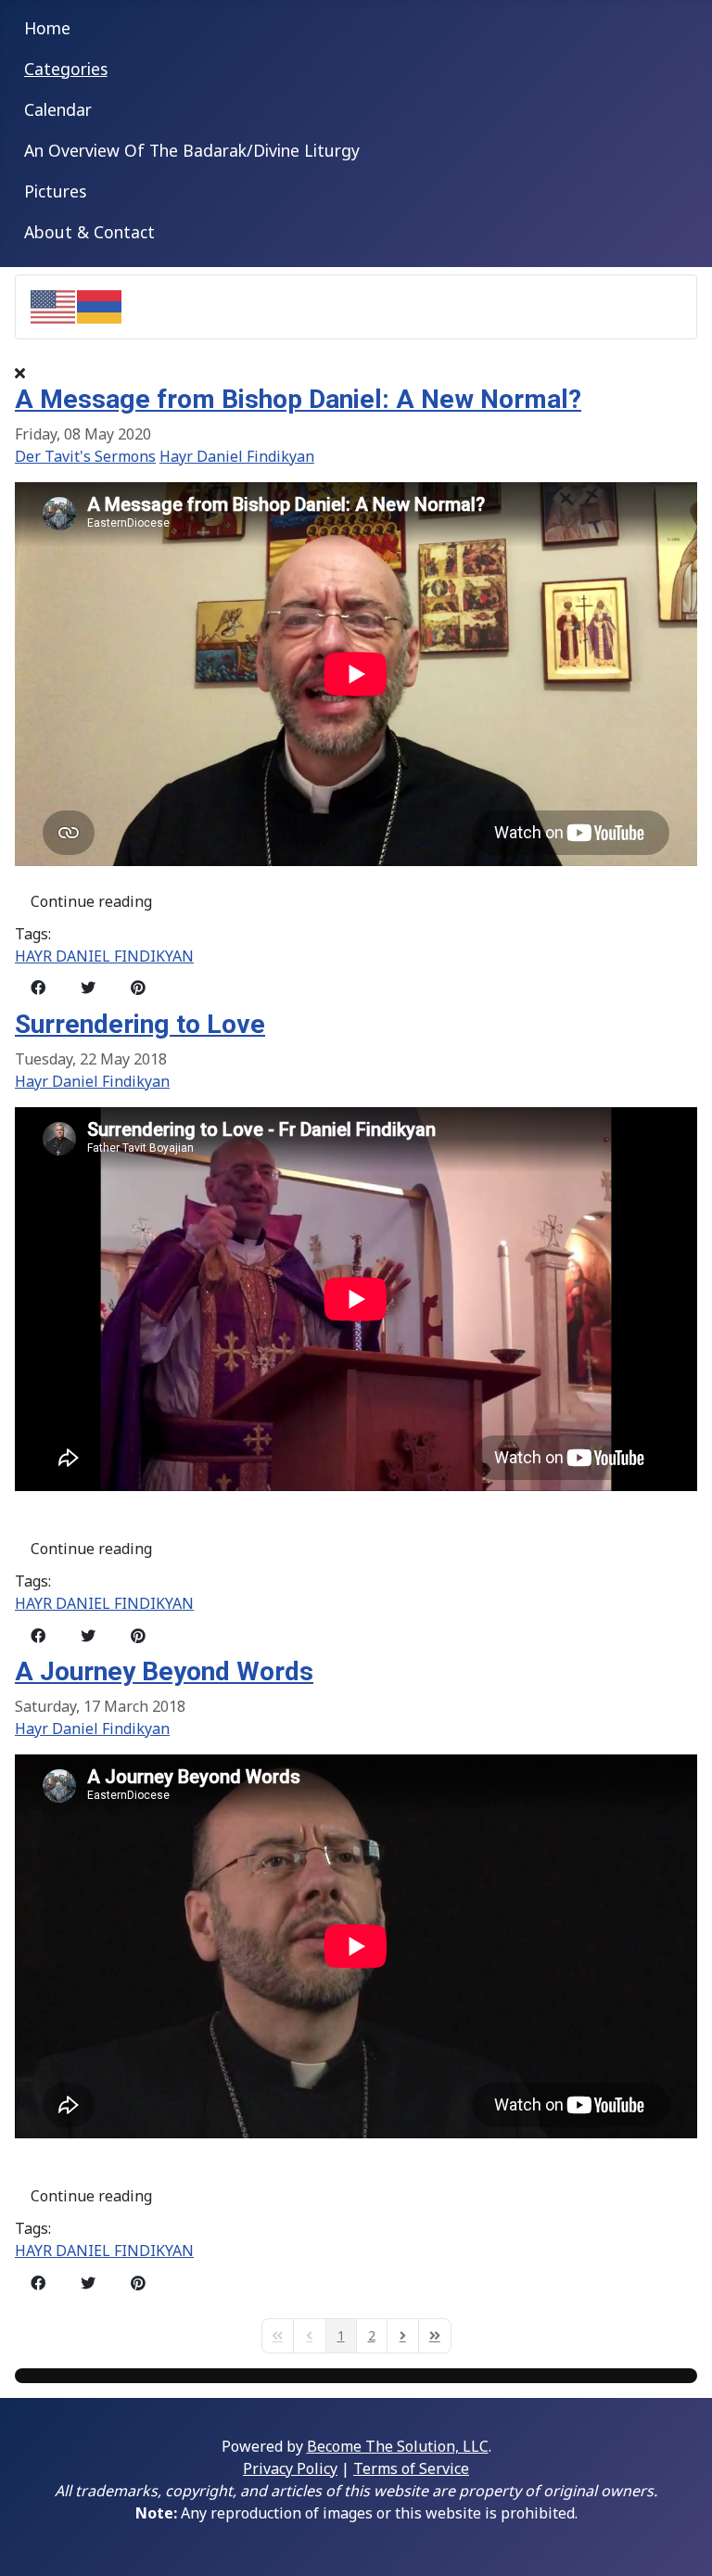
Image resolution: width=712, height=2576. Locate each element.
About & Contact (89, 232)
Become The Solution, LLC (398, 2446)
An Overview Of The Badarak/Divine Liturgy (192, 150)
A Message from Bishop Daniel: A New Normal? (298, 399)
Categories (66, 69)
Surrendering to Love (140, 1024)
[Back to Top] (680, 2542)
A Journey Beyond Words (164, 1671)
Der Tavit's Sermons (85, 456)
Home (47, 28)
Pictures (55, 191)
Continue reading (91, 901)
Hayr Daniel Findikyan (237, 456)
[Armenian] (100, 305)
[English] (54, 305)
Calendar (58, 109)
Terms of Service (411, 2468)
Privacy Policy (290, 2468)
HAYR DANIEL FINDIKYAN (104, 956)
